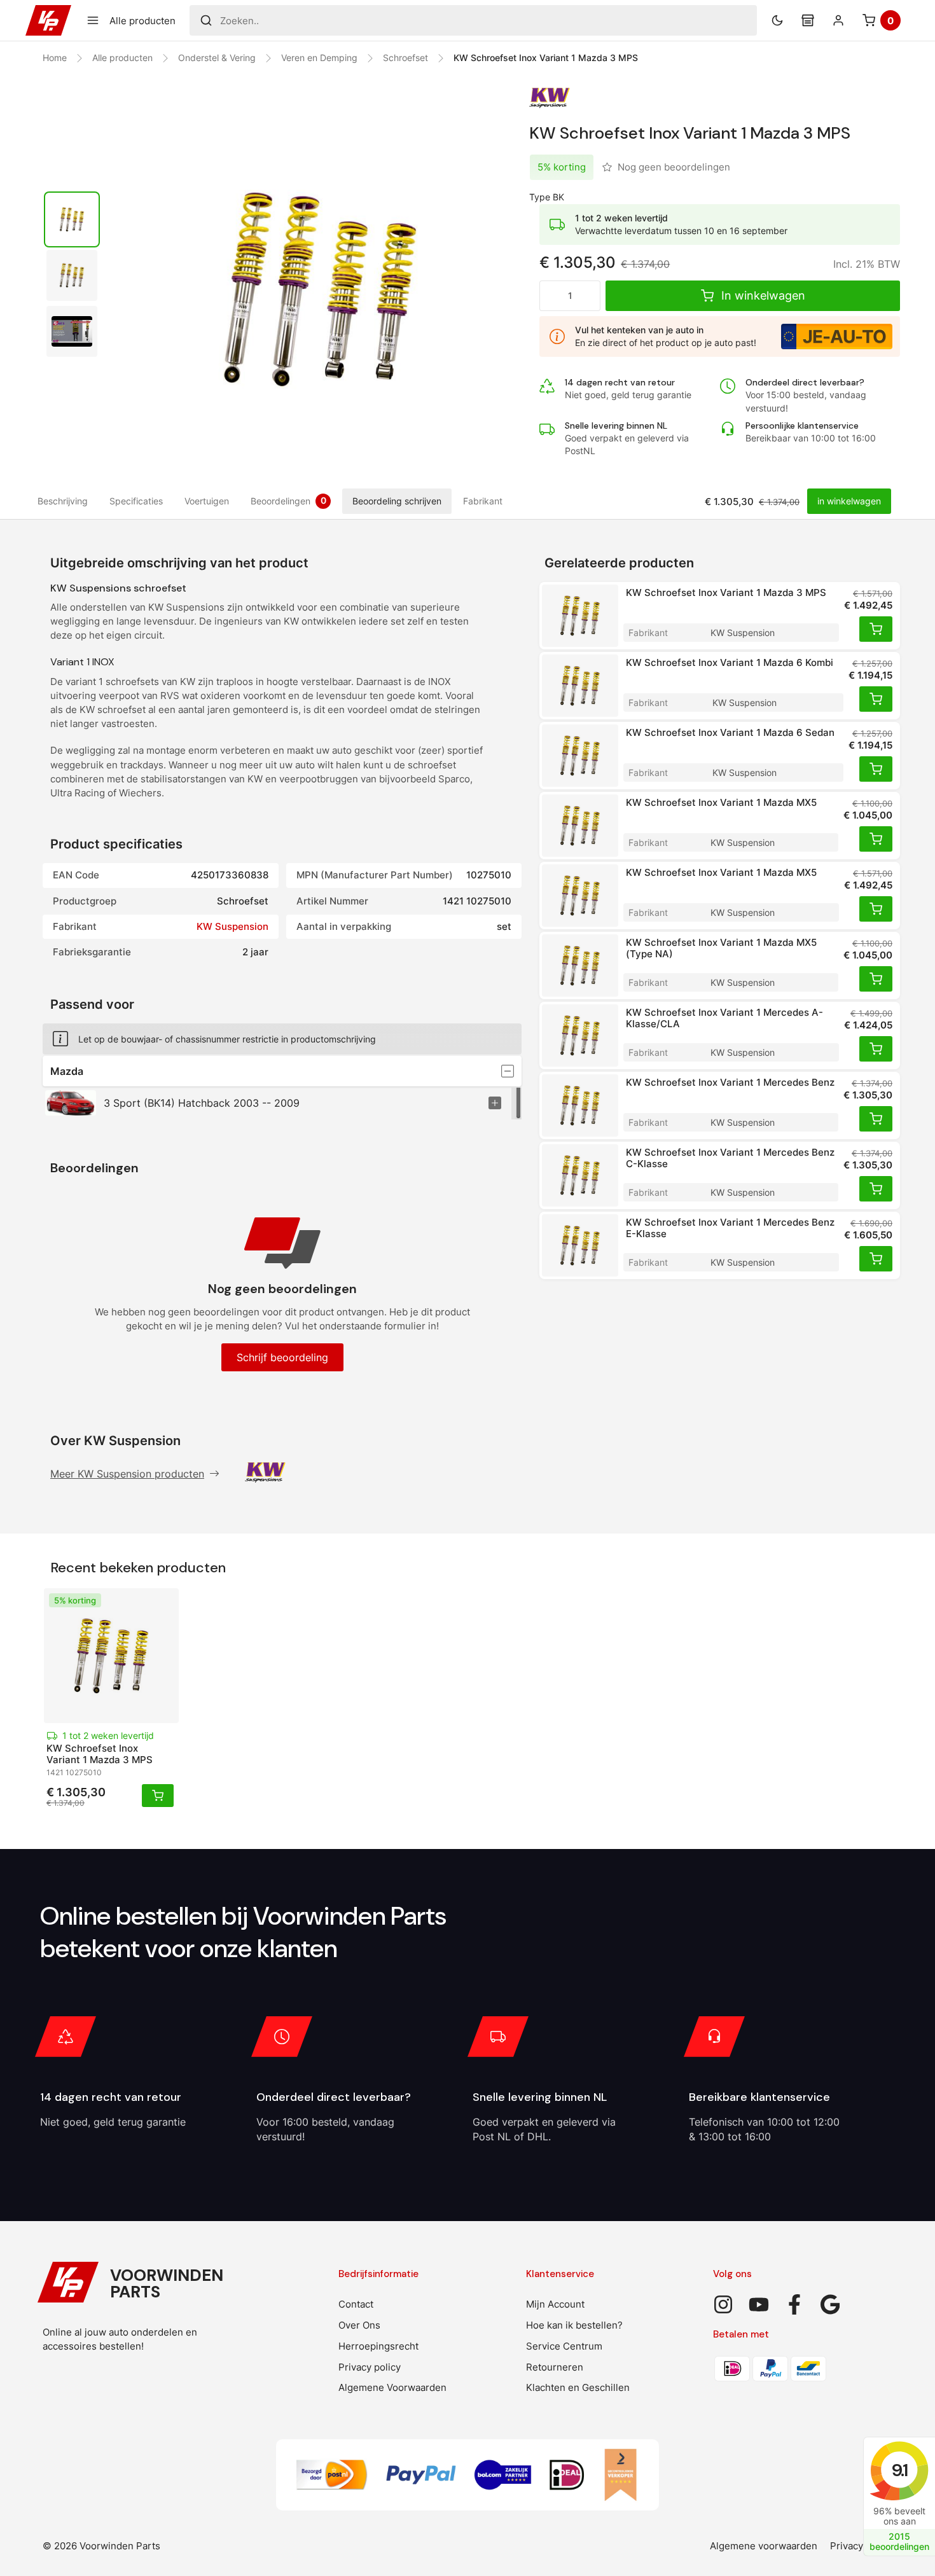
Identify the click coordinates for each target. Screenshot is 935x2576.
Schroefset (405, 58)
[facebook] (794, 2304)
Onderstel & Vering (217, 58)
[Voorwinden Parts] (48, 20)
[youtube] (759, 2304)
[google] (830, 2304)
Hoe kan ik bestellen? (574, 2325)
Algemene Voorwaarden (392, 2387)
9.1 (899, 2470)
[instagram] (723, 2304)
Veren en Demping (319, 58)
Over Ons (359, 2325)
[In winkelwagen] (876, 629)
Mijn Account (555, 2304)
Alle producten (122, 58)
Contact (356, 2304)
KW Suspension (232, 926)
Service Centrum (564, 2346)
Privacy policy (370, 2367)
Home (55, 58)
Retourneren (555, 2367)
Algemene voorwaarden (764, 2546)
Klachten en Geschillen (578, 2387)
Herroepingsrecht (378, 2346)
